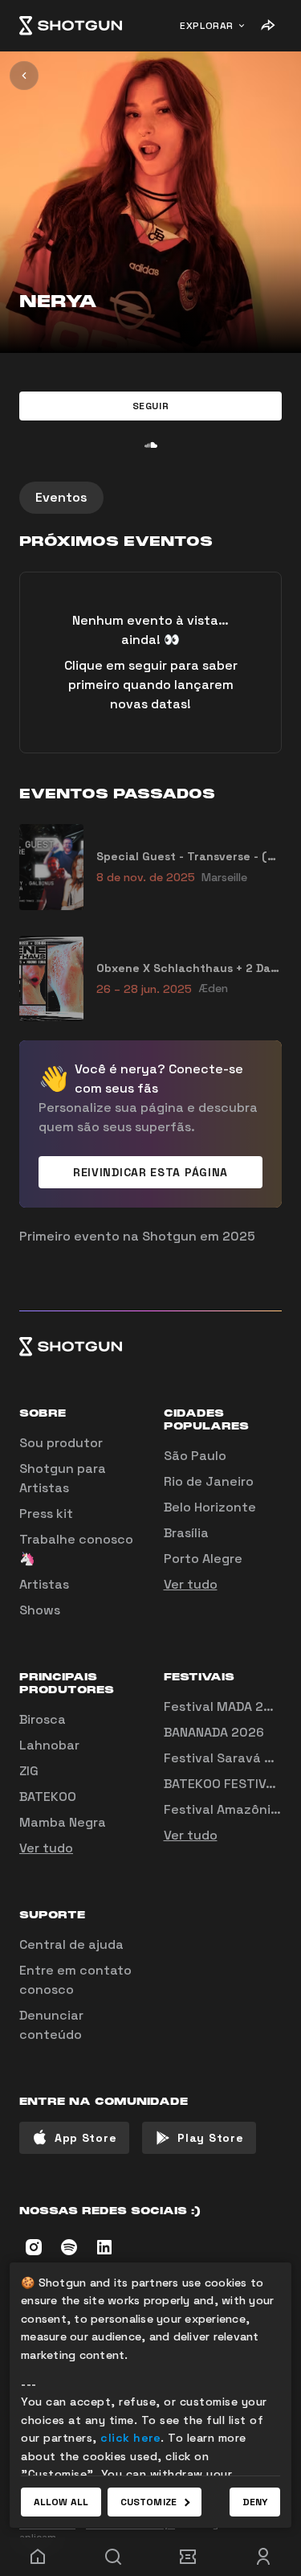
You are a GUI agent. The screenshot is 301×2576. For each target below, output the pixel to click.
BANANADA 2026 (214, 1732)
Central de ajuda (71, 1944)
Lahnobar (49, 1745)
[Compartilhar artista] (267, 26)
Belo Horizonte (210, 1507)
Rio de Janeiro (209, 1481)
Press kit (46, 1514)
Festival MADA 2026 (226, 1706)
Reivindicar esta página (150, 1172)
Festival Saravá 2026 (230, 1758)
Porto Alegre (203, 1559)
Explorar (207, 26)
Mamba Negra (63, 1822)
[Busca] (113, 2557)
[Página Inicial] (71, 26)
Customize (148, 2502)
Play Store (210, 2138)
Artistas (44, 1584)
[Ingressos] (189, 2557)
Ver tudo (191, 1584)
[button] (150, 406)
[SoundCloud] (151, 445)
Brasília (186, 1533)
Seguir (151, 406)
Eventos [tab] (61, 497)
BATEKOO (48, 1797)
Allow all (61, 2502)
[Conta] (263, 2557)
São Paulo (195, 1456)
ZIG (29, 1771)
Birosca (43, 1719)
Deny (255, 2502)
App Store (85, 2138)
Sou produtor (61, 1443)
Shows (40, 1610)
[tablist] (150, 498)
